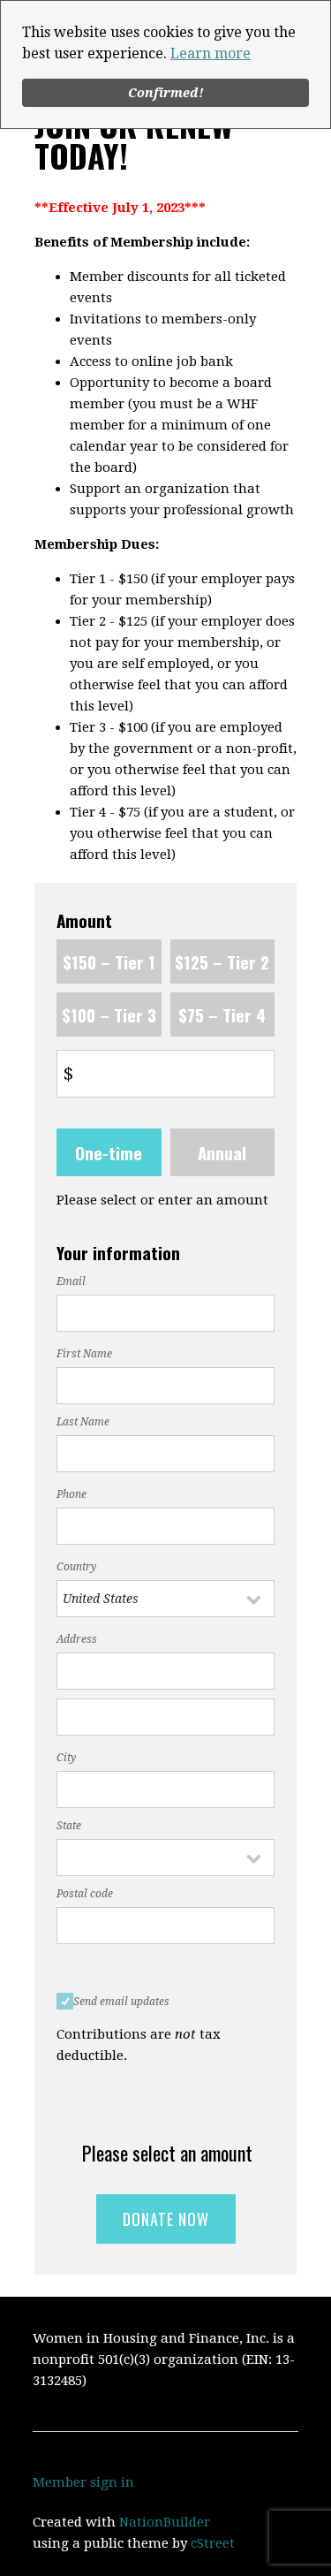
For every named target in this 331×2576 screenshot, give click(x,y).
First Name (84, 1354)
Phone (71, 1494)
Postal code (85, 1894)
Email (71, 1281)
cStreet (213, 2543)
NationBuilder (165, 2522)
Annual (222, 1152)
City (66, 1758)
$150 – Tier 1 (109, 961)
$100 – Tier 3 (109, 1014)
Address (77, 1639)
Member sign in (83, 2482)
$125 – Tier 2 (222, 961)
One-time (109, 1152)
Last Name (83, 1422)
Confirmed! (166, 93)
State (69, 1826)
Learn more (211, 53)
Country (76, 1567)
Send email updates (121, 2002)
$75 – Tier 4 (222, 1014)
